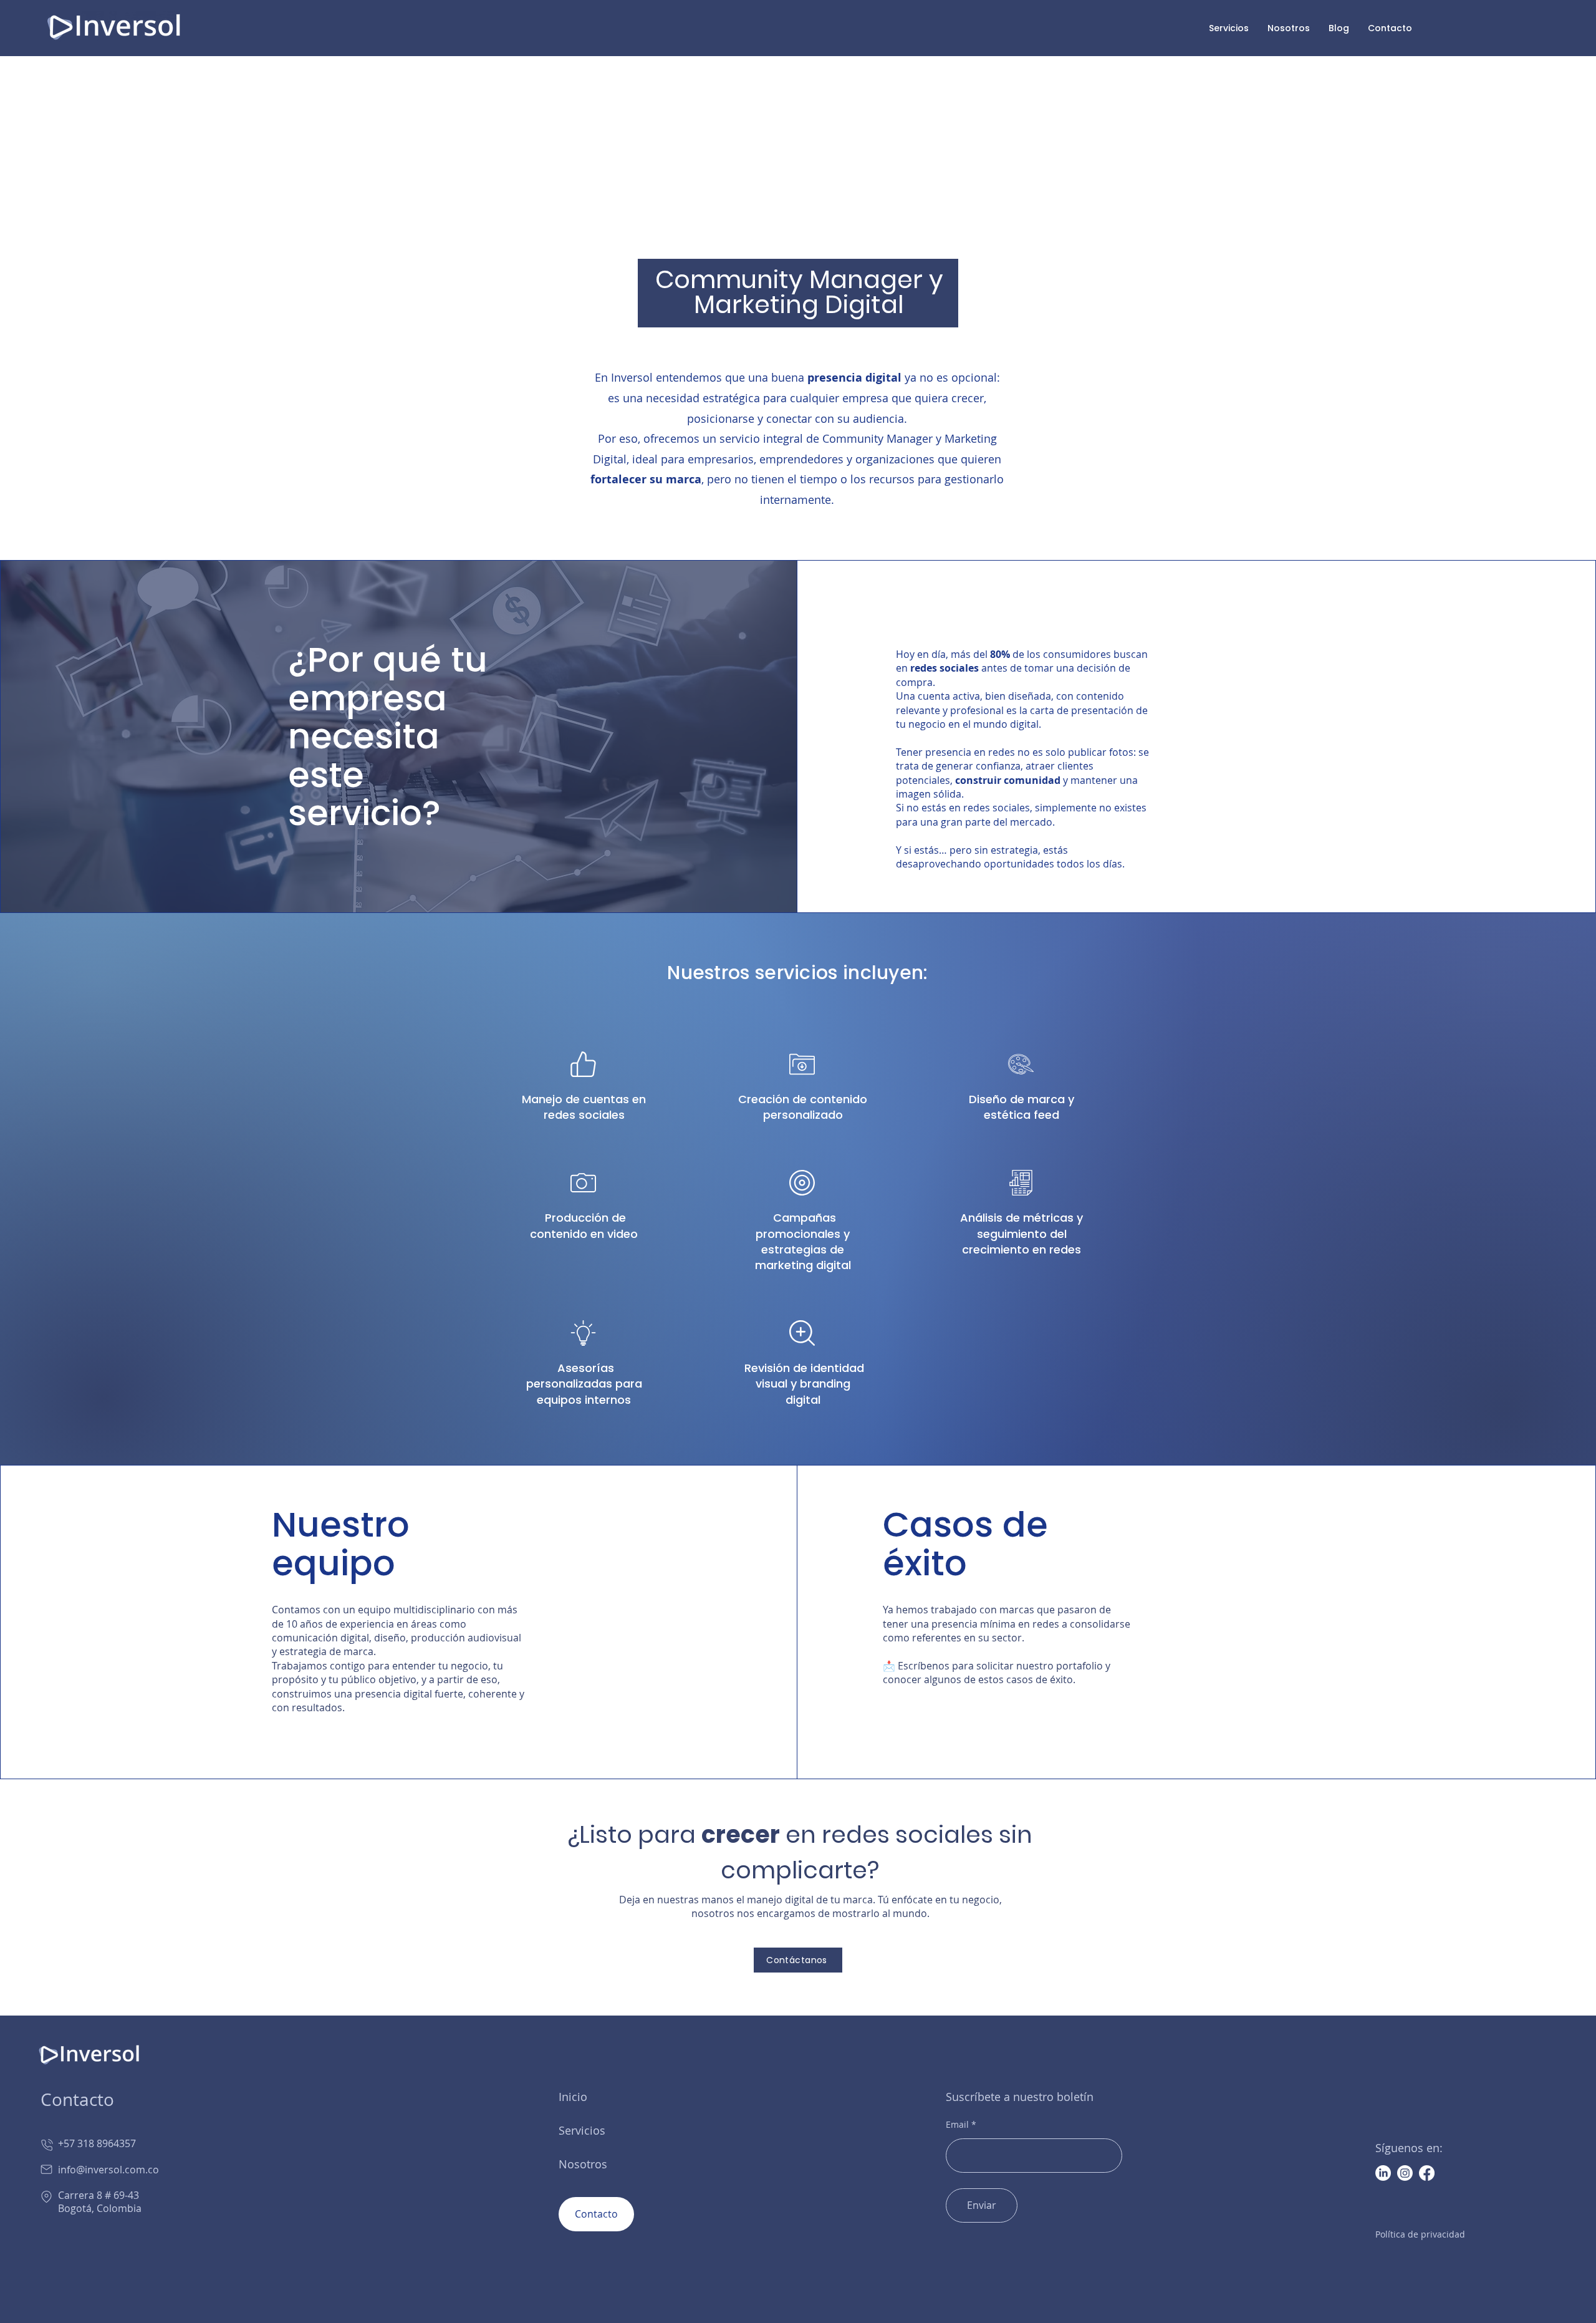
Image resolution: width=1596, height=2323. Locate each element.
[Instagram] (1405, 2173)
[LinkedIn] (1383, 2173)
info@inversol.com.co (100, 2170)
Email (957, 2125)
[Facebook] (1427, 2173)
